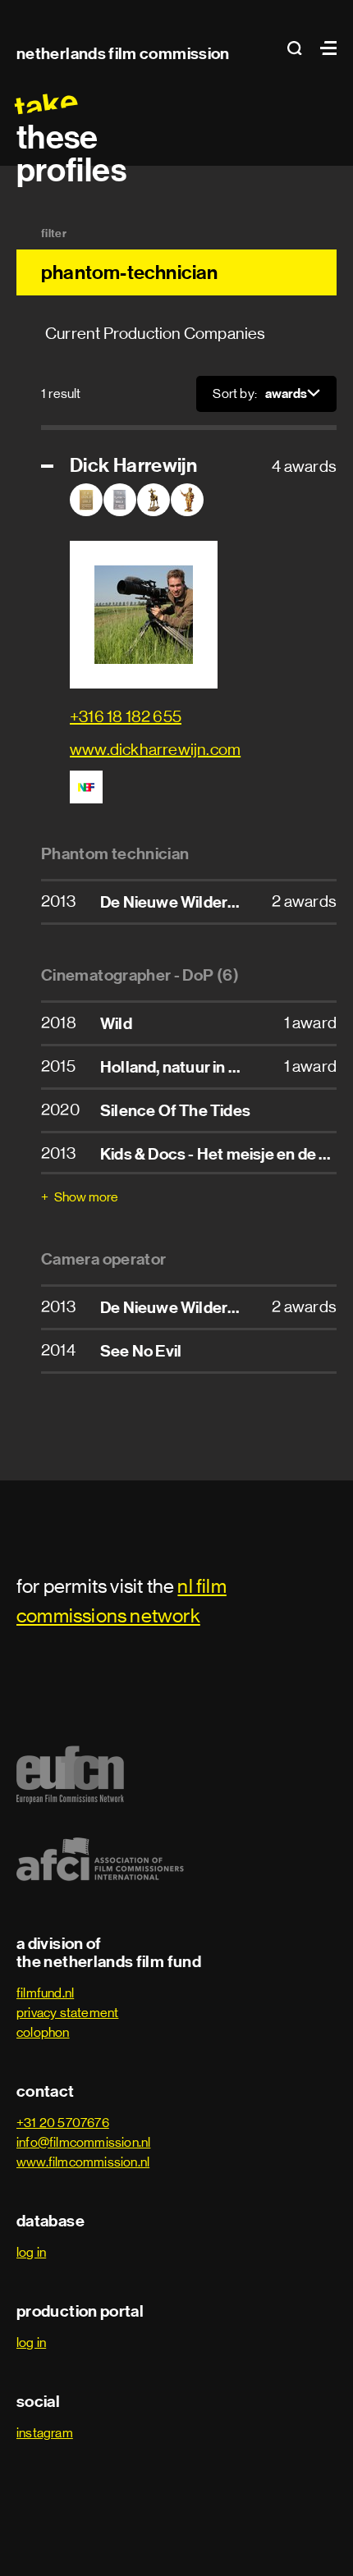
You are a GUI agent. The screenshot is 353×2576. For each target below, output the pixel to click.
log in (31, 2252)
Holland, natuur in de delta (193, 1067)
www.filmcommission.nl (83, 2162)
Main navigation (324, 48)
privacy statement (67, 2013)
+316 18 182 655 (126, 717)
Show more (86, 1197)
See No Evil (141, 1351)
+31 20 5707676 (63, 2123)
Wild (116, 1023)
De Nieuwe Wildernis (174, 902)
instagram (45, 2433)
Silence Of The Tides (175, 1110)
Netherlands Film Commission (123, 53)
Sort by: (235, 393)
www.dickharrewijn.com (155, 750)
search (300, 48)
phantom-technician (130, 272)
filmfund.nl (45, 1993)
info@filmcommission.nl (83, 2142)
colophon (43, 2032)
